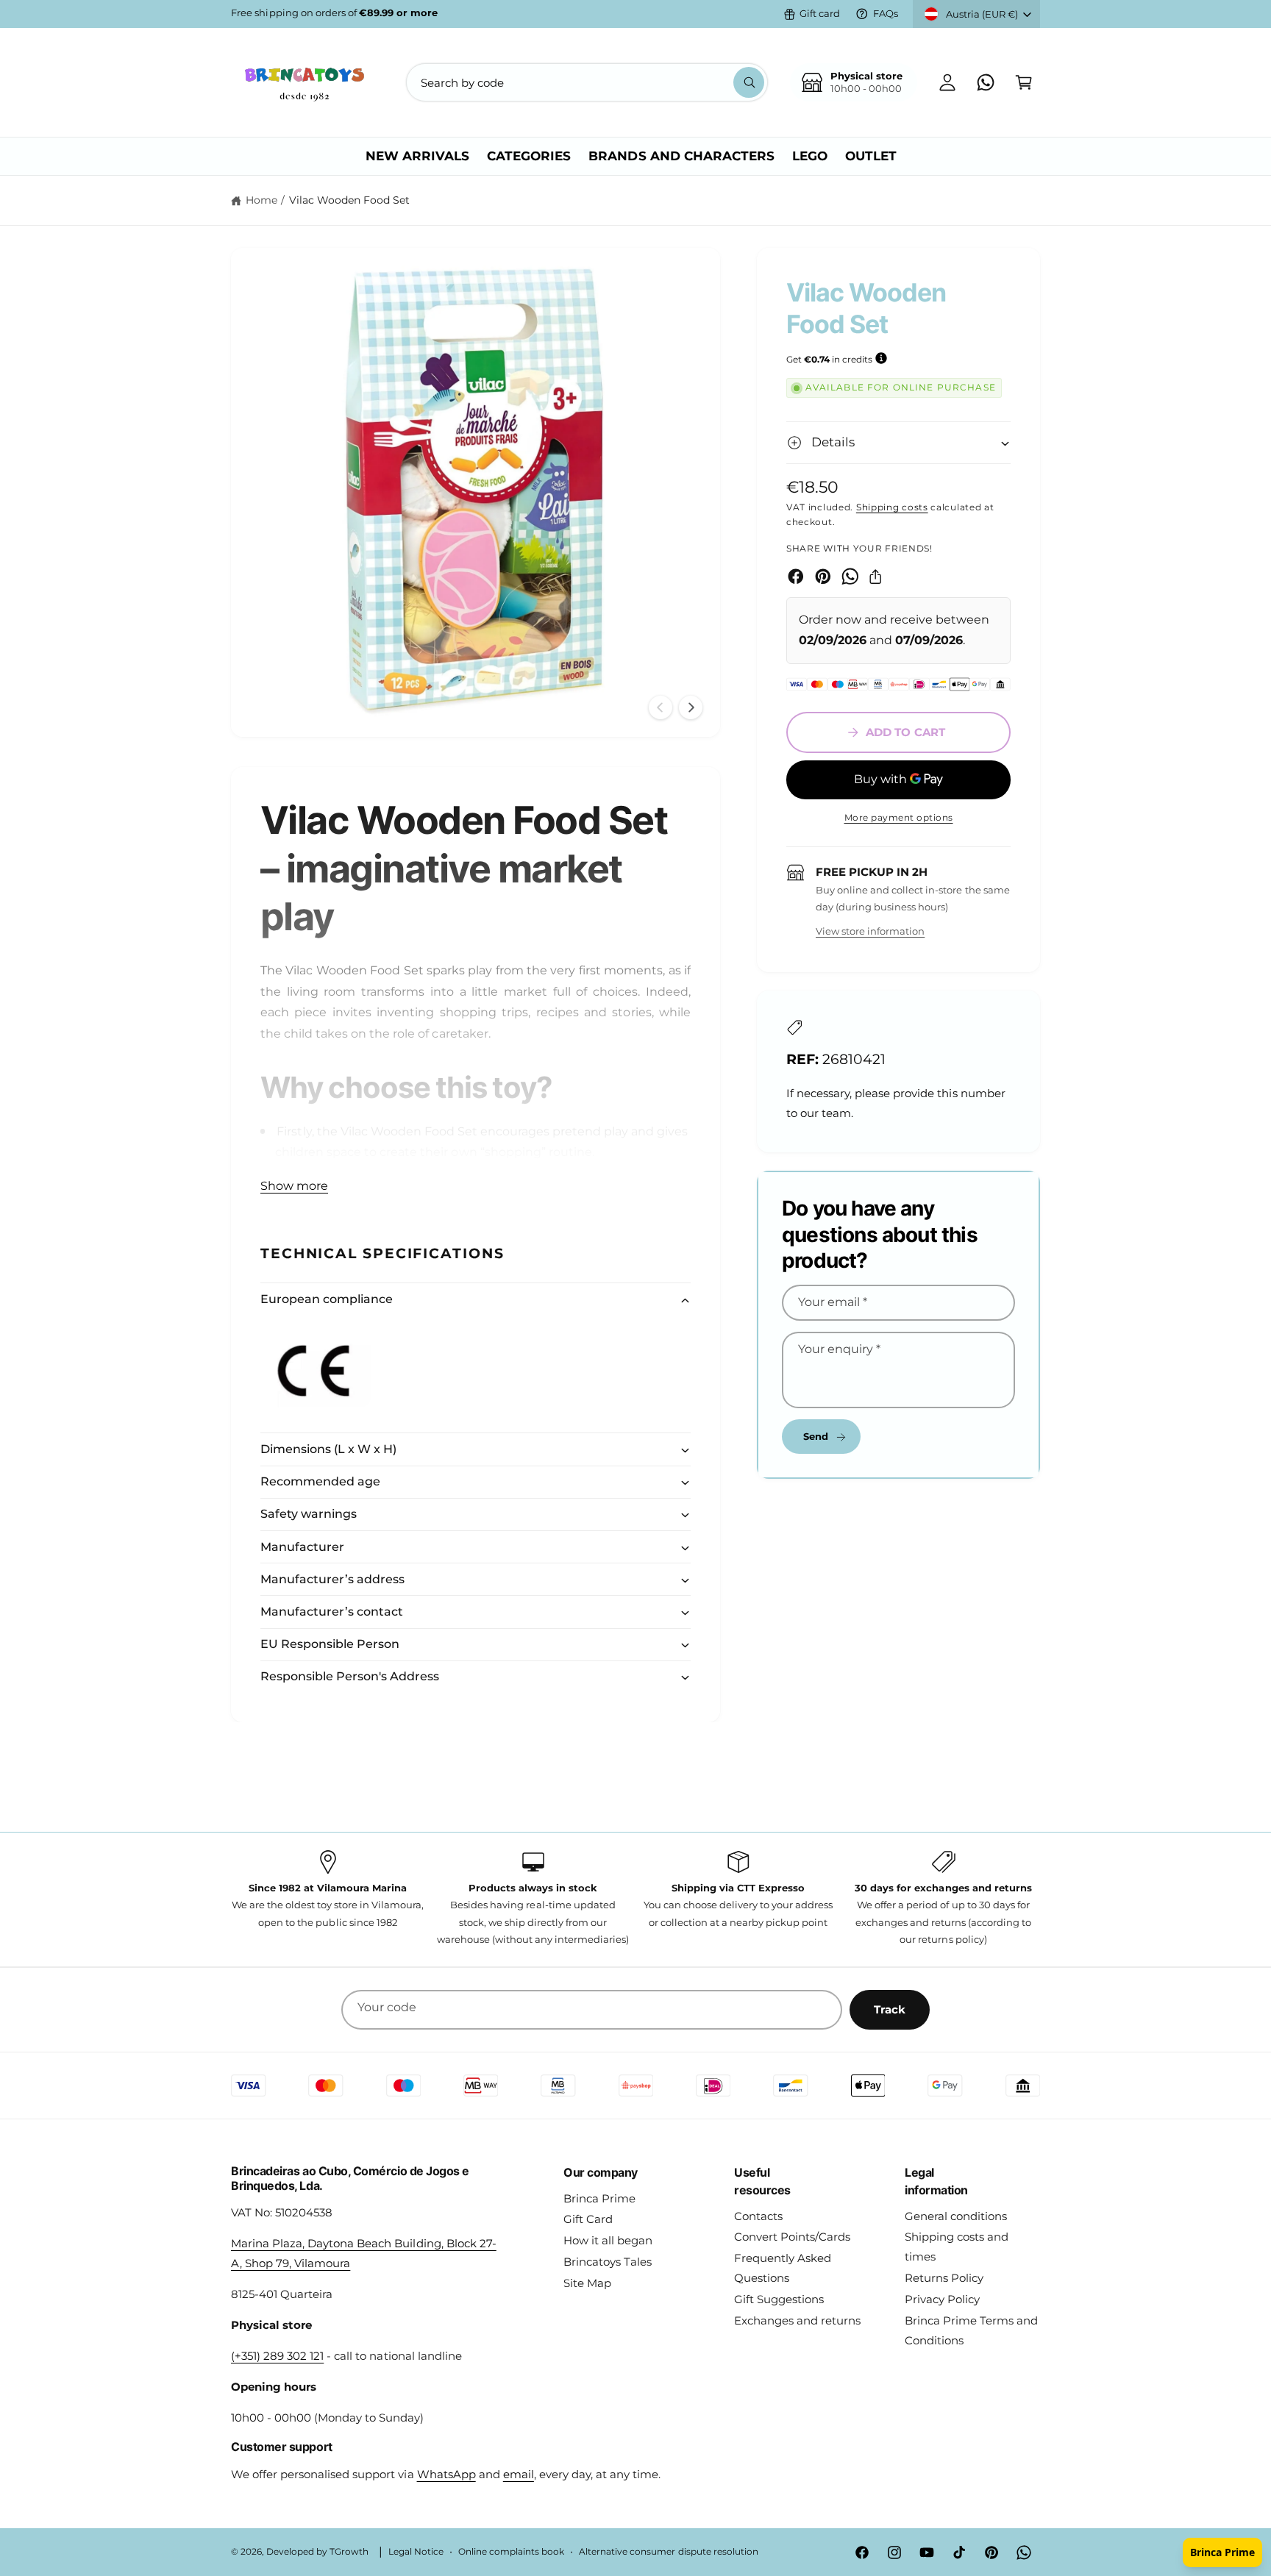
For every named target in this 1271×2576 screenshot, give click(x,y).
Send (816, 1436)
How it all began (608, 2240)
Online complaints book (511, 2552)
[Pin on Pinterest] (823, 577)
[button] (1024, 82)
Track (890, 2009)
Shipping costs (892, 507)
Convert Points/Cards (792, 2237)
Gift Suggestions (779, 2299)
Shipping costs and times (957, 2247)
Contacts (758, 2216)
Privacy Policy (942, 2299)
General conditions (956, 2216)
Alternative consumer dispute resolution (669, 2552)
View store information (870, 931)
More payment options (899, 817)
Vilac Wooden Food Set (349, 200)
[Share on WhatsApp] (850, 577)
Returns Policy (944, 2278)
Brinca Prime (599, 2198)
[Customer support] (986, 82)
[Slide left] (661, 707)
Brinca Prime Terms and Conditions (971, 2330)
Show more (294, 1186)
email (519, 2474)
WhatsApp (446, 2474)
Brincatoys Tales (608, 2262)
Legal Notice (416, 2552)
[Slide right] (691, 707)
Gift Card (588, 2219)
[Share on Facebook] (796, 577)
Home (261, 200)
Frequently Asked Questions (783, 2268)
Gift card (820, 13)
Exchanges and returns (797, 2320)
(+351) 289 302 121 (277, 2356)
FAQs (886, 13)
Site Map (587, 2283)
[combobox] (587, 82)
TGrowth (349, 2552)
